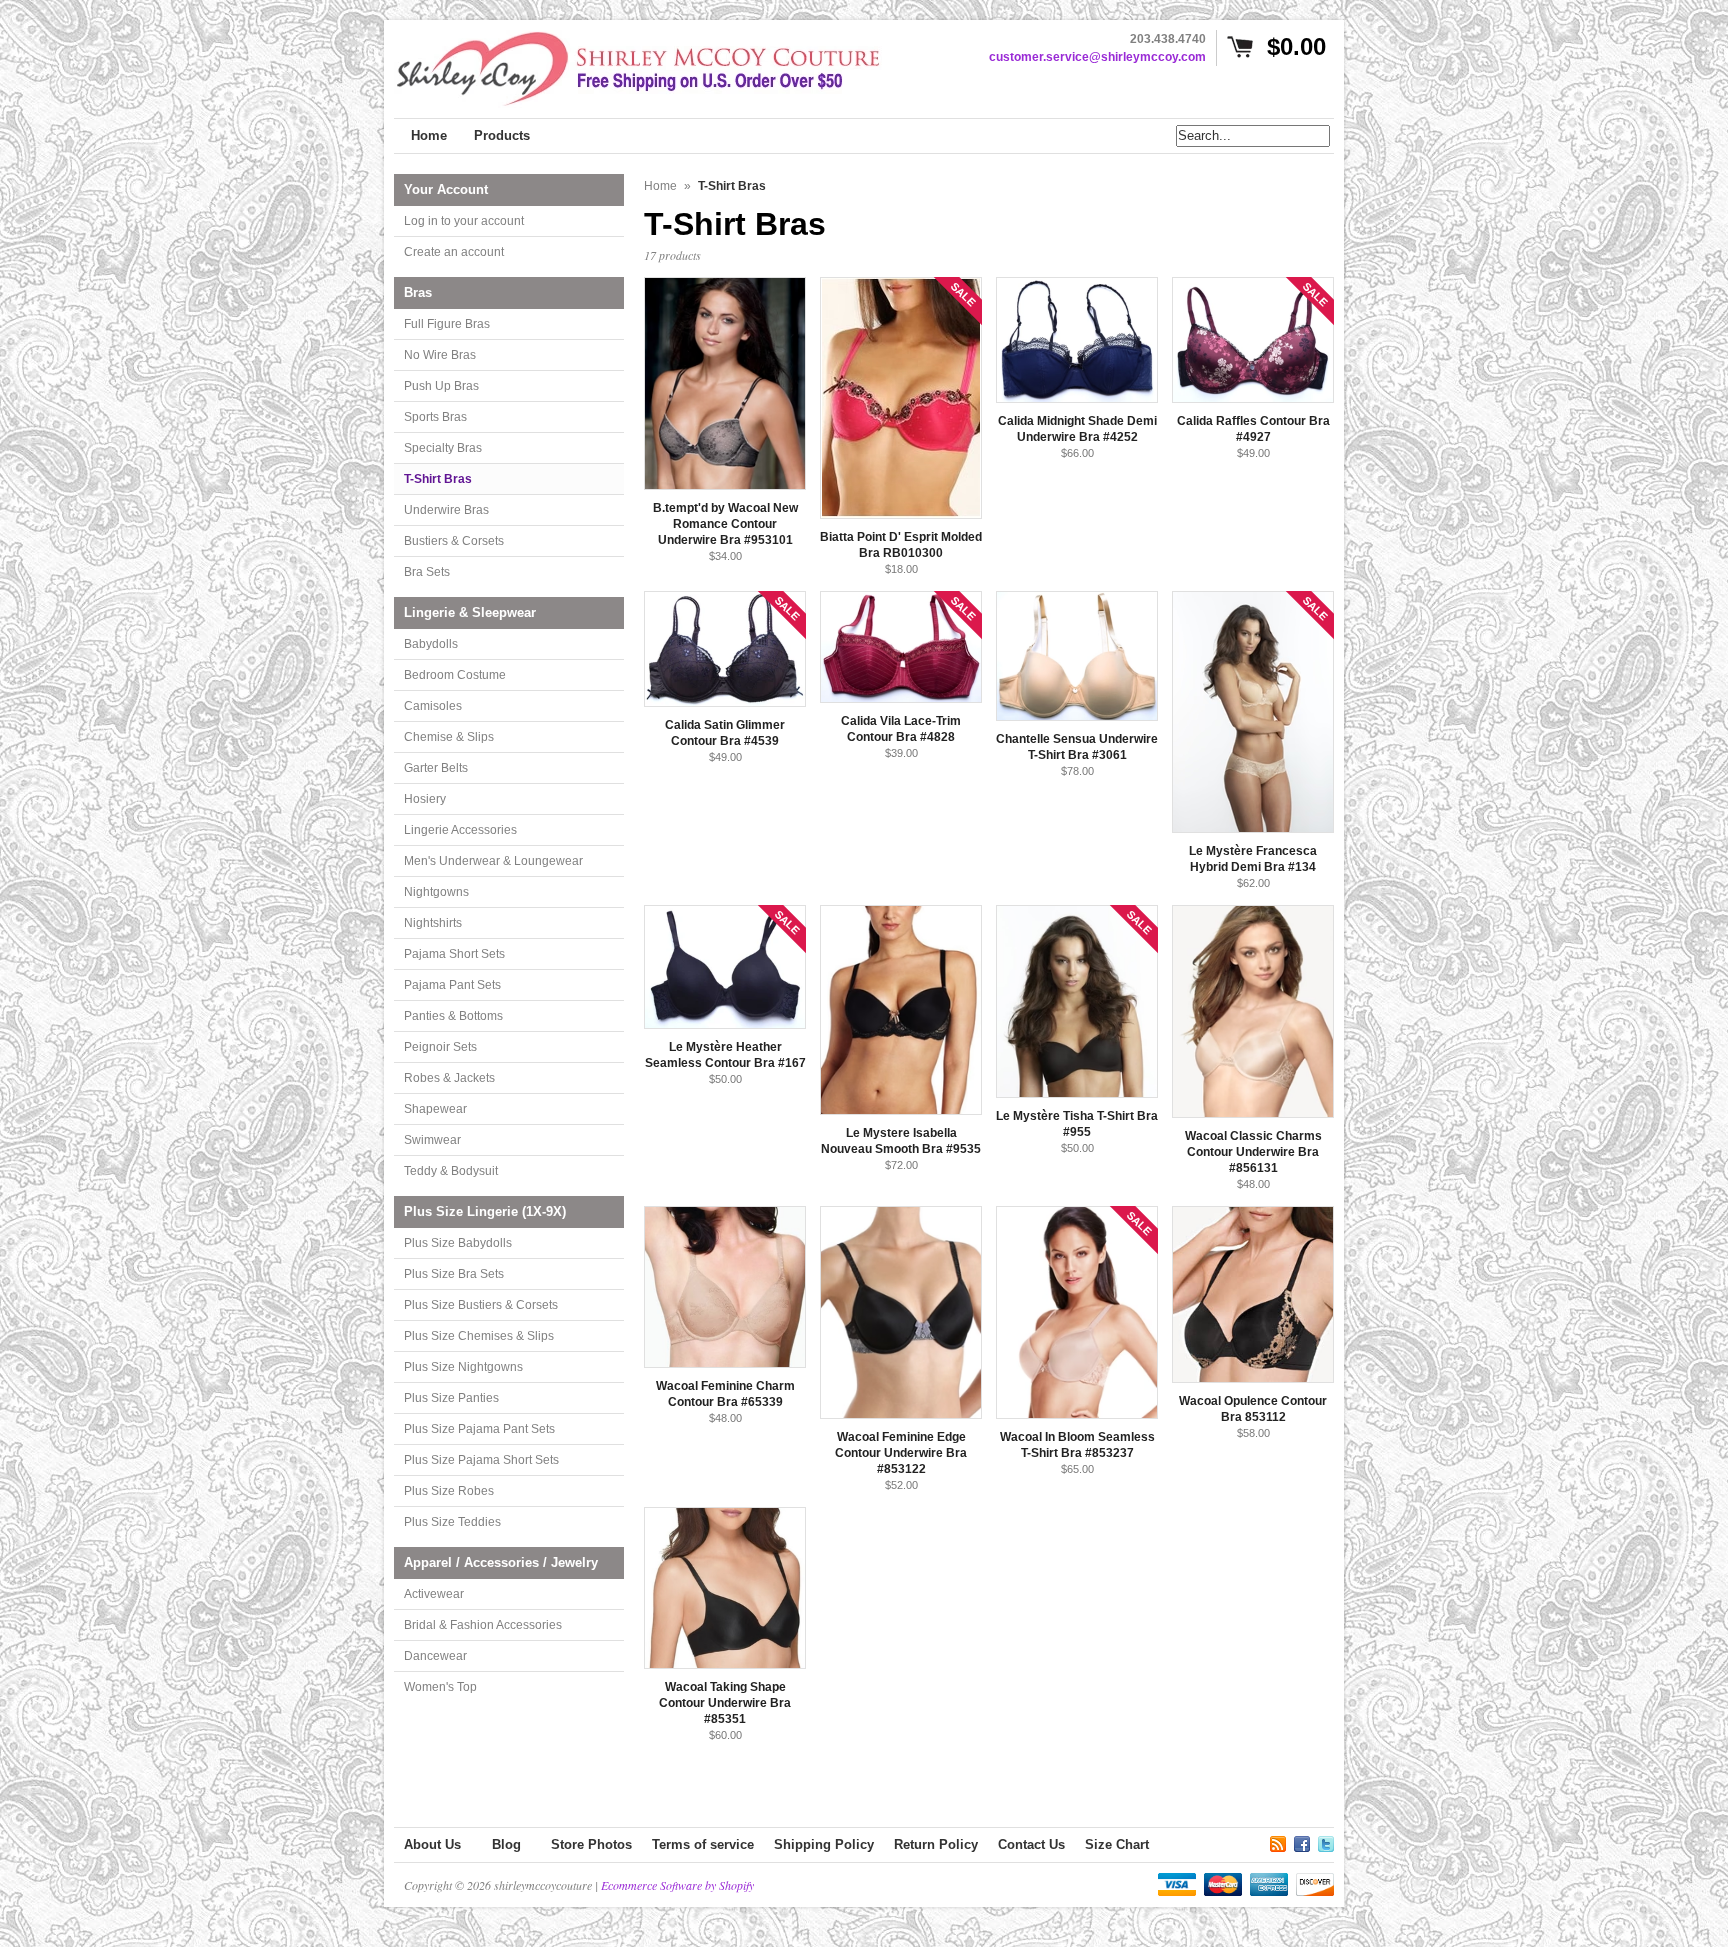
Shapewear (435, 1109)
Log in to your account (464, 221)
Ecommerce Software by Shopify (677, 1885)
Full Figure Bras (447, 324)
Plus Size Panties (451, 1398)
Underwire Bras (446, 510)
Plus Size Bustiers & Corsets (481, 1305)
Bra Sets (427, 572)
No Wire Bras (440, 355)
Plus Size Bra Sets (454, 1274)
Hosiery (425, 799)
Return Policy (936, 1844)
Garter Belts (436, 768)
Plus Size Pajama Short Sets (481, 1460)
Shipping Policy (824, 1844)
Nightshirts (433, 923)
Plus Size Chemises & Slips (479, 1336)
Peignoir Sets (440, 1047)
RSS (1278, 1841)
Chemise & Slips (449, 737)
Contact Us (1031, 1844)
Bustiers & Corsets (454, 541)
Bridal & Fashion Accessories (483, 1625)
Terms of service (703, 1844)
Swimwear (432, 1140)
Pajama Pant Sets (452, 985)
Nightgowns (436, 892)
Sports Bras (435, 417)
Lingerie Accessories (460, 830)
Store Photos (591, 1844)
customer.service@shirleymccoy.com (1097, 57)
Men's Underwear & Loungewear (493, 861)
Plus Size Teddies (452, 1522)
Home (660, 186)
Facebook (1302, 1841)
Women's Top (440, 1687)
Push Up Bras (441, 386)
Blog (506, 1844)
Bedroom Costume (455, 675)
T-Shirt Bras (438, 479)
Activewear (434, 1594)
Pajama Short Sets (454, 954)
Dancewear (435, 1656)
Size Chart (1117, 1844)
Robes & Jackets (449, 1078)
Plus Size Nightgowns (463, 1367)
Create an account (454, 252)
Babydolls (431, 644)
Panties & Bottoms (453, 1016)
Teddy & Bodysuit (451, 1171)
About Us (432, 1844)
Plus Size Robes (449, 1491)
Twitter (1326, 1841)
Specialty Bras (443, 448)
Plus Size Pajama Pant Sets (479, 1429)
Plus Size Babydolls (458, 1243)
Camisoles (433, 706)
